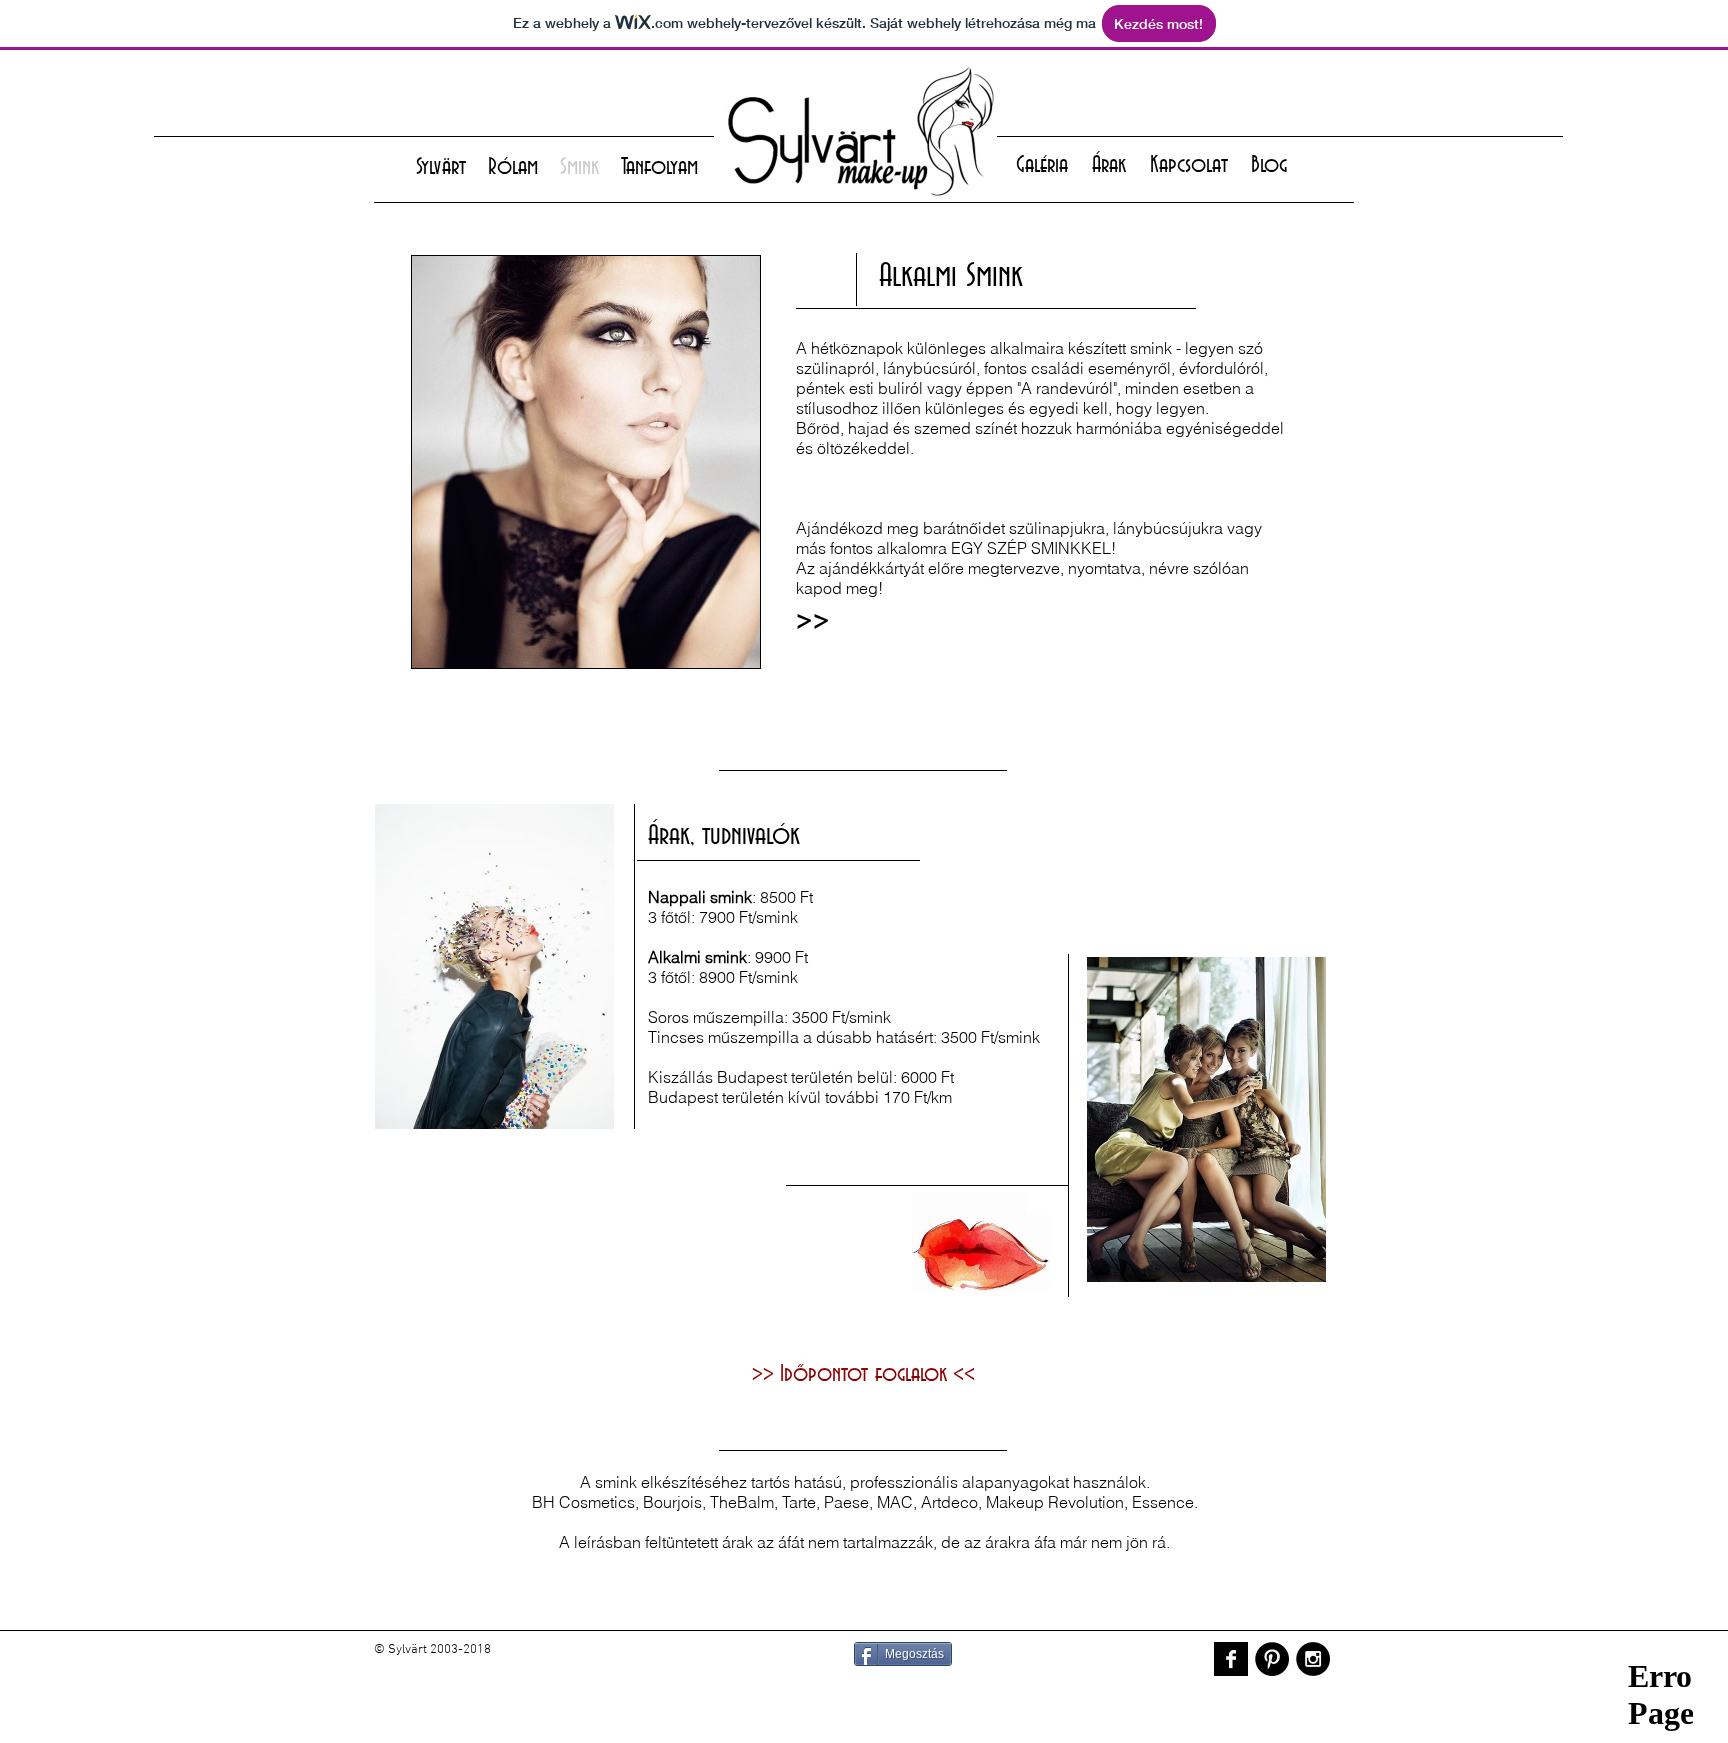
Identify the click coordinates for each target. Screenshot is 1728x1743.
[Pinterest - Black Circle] (1272, 1659)
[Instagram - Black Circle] (1313, 1659)
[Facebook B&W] (1231, 1659)
